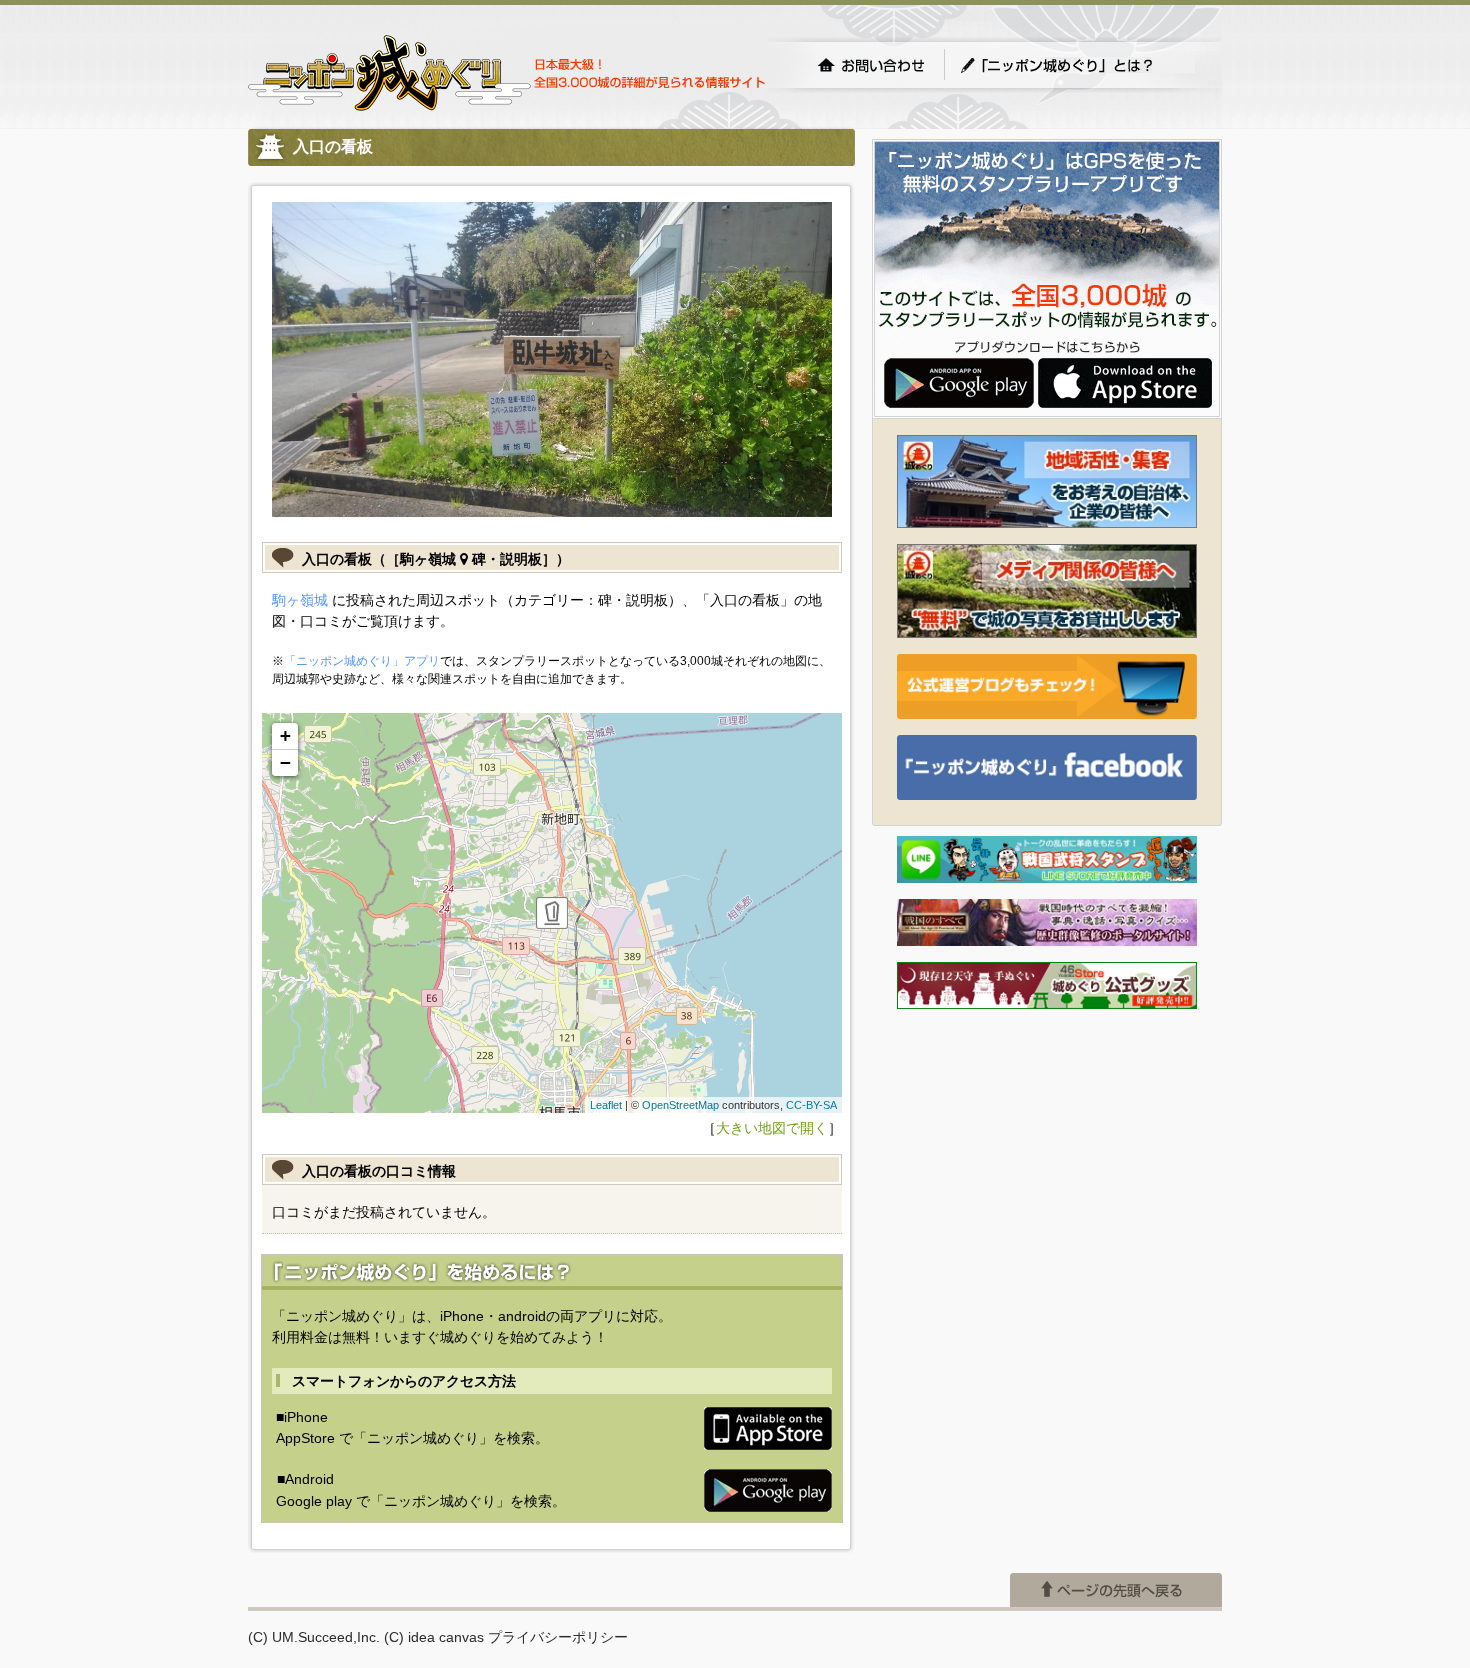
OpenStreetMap (680, 1105)
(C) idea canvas (434, 1637)
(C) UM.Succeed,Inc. (314, 1637)
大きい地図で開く (772, 1128)
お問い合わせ (871, 65)
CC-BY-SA (811, 1105)
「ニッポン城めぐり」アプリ (362, 661)
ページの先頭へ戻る (1116, 1590)
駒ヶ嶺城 (300, 600)
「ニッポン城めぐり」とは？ (1077, 65)
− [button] (285, 762)
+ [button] (285, 735)
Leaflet (606, 1105)
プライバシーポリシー (558, 1637)
